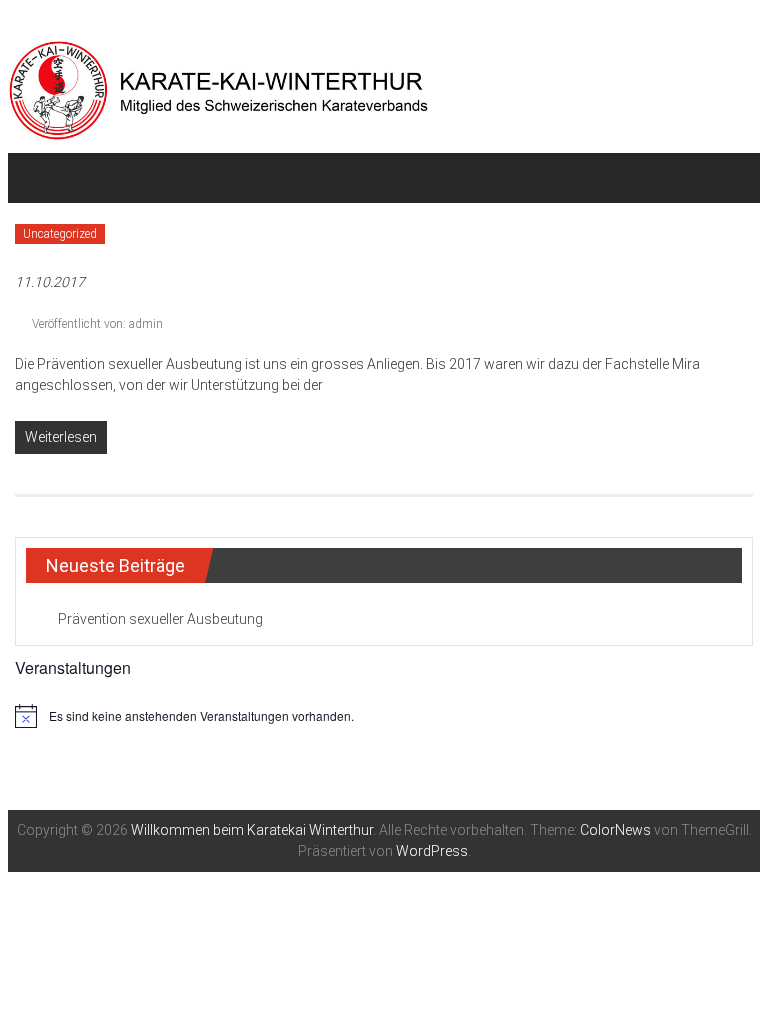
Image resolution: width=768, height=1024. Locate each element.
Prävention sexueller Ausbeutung (160, 619)
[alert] (384, 716)
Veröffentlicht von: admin (96, 324)
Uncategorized (60, 234)
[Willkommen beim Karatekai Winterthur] (38, 178)
